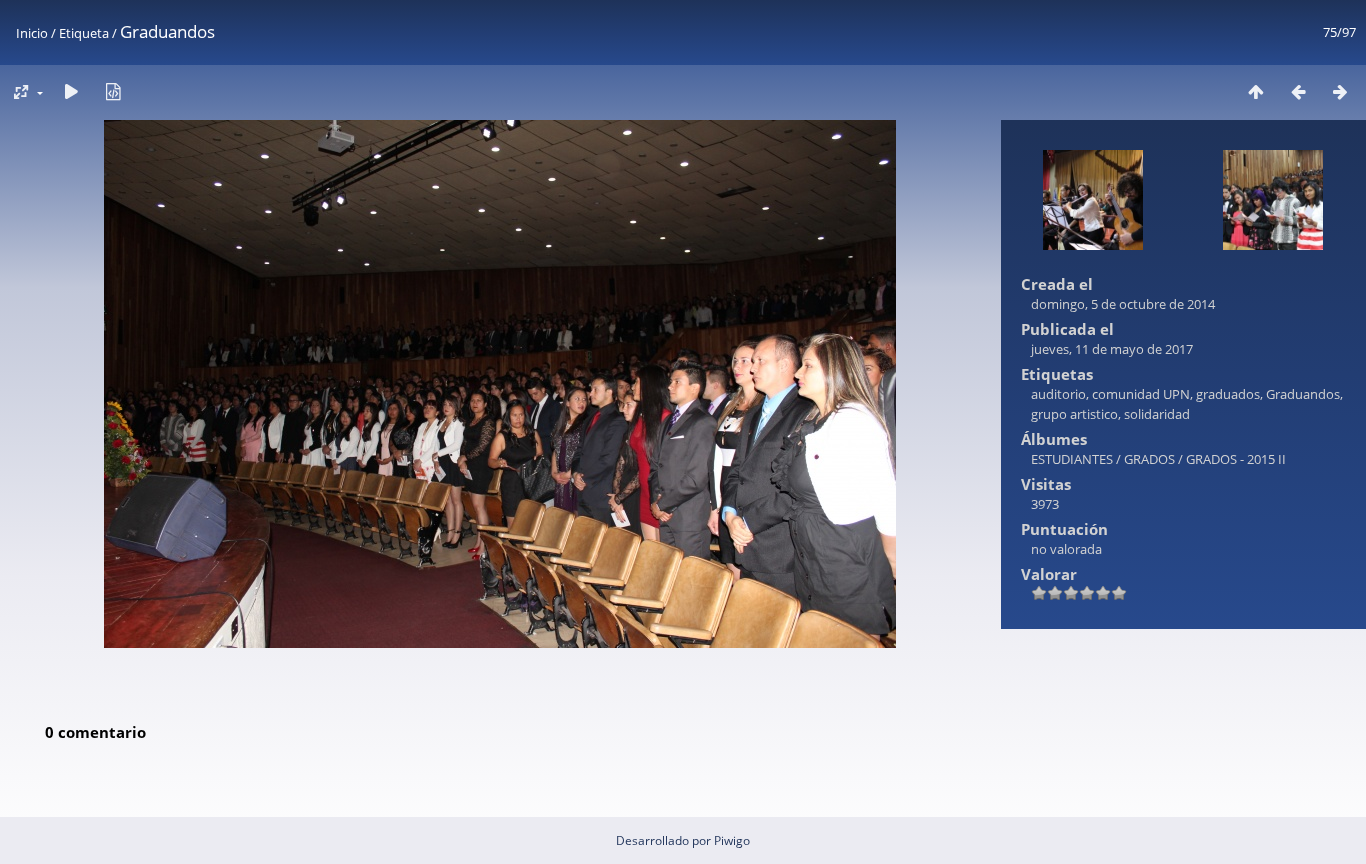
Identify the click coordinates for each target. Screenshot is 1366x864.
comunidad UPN (1141, 394)
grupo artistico (1074, 414)
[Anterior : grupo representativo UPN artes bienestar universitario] (1298, 91)
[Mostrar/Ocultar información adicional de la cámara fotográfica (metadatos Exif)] (113, 91)
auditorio (1058, 394)
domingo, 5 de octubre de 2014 (1123, 304)
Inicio (32, 33)
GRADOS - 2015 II (1236, 459)
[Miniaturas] (1256, 91)
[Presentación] (71, 91)
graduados (1228, 394)
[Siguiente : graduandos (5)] (1340, 91)
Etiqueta (84, 33)
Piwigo (732, 840)
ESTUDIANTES (1072, 459)
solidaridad (1157, 414)
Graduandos (1303, 394)
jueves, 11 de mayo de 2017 (1112, 349)
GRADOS (1149, 459)
